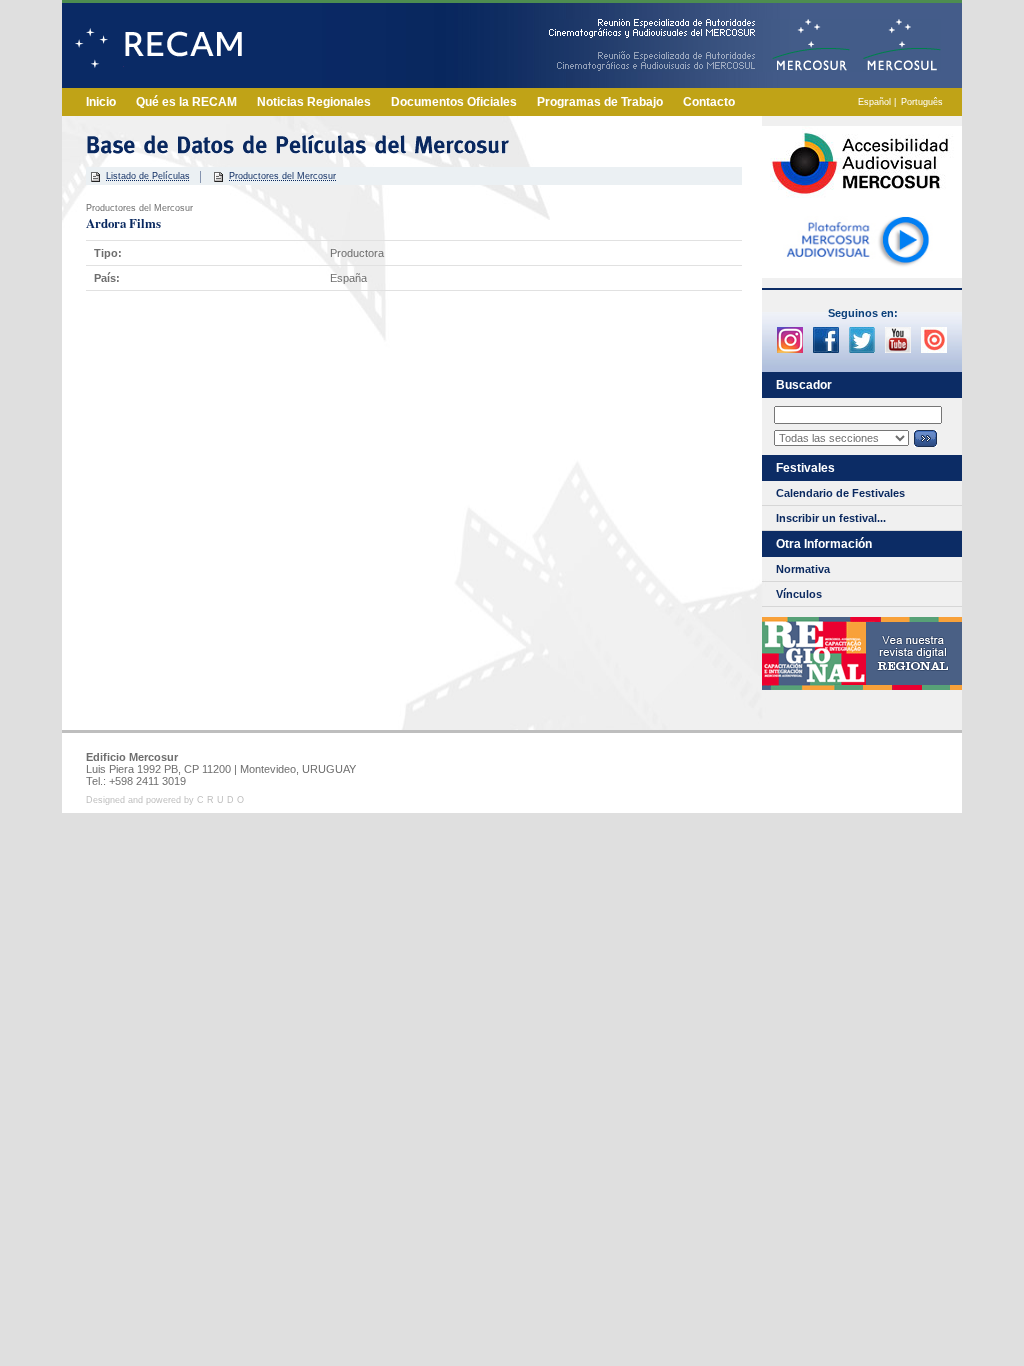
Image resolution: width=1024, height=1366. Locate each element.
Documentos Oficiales (454, 102)
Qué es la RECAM (186, 102)
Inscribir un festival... (831, 518)
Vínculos (799, 594)
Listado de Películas (148, 176)
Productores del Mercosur (282, 176)
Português (922, 102)
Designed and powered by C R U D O (165, 800)
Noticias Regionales (314, 102)
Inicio (101, 102)
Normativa (803, 569)
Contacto (709, 102)
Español (874, 102)
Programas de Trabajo (600, 102)
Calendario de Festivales (840, 493)
